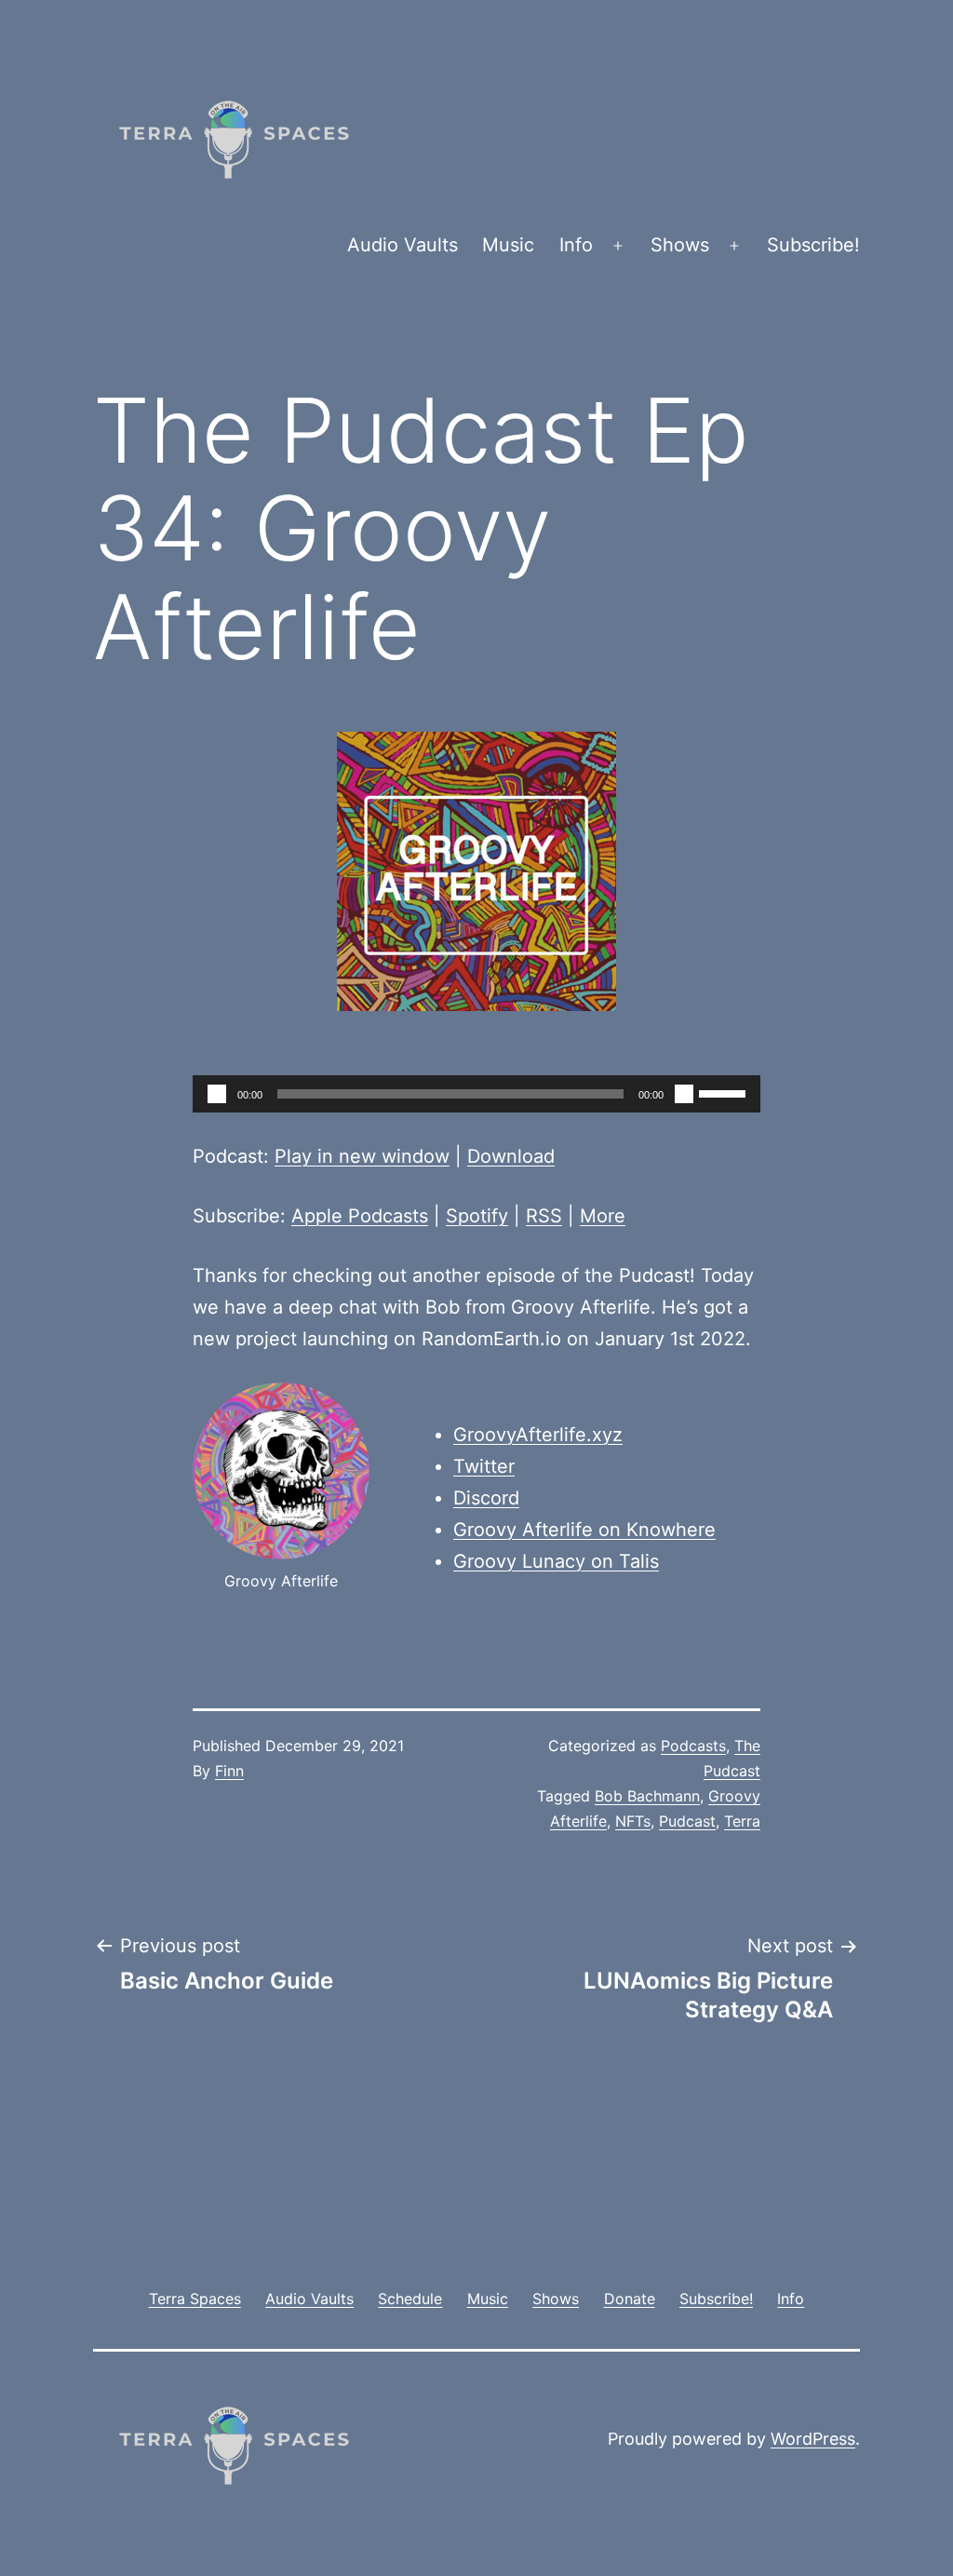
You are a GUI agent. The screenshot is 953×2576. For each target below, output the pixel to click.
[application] (476, 1094)
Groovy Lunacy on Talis (556, 1561)
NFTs (633, 1821)
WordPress (813, 2439)
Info (576, 245)
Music (508, 245)
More (603, 1216)
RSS (544, 1216)
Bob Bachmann (647, 1796)
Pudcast (687, 1821)
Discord (486, 1498)
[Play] (217, 1094)
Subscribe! (813, 245)
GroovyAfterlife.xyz (538, 1435)
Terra (742, 1821)
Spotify (477, 1216)
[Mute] (684, 1094)
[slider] (725, 1092)
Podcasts (693, 1746)
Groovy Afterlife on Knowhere (584, 1530)
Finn (229, 1771)
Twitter (484, 1466)
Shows (680, 245)
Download (511, 1156)
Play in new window (362, 1156)
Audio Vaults (403, 245)
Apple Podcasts (360, 1216)
